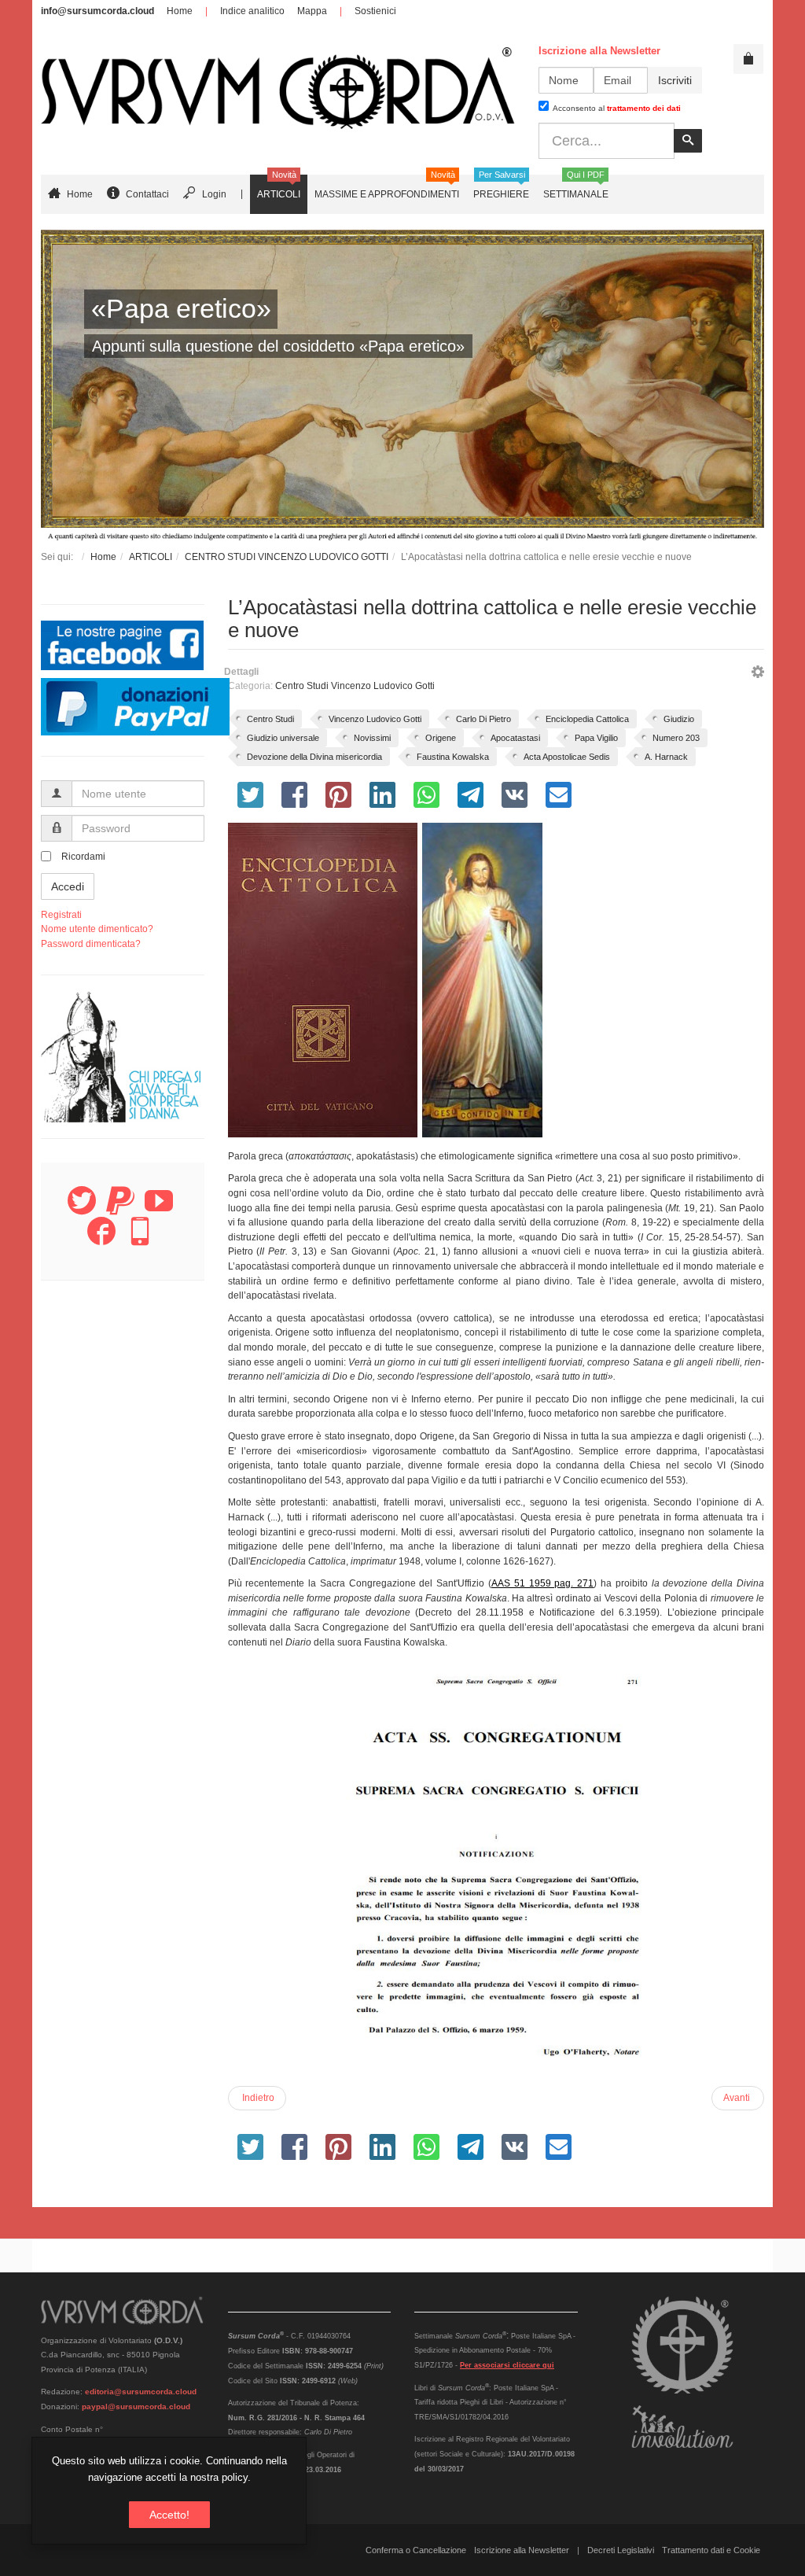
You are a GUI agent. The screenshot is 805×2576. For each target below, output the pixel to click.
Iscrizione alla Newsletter (522, 2550)
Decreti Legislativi (621, 2550)
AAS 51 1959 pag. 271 (542, 1583)
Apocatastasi (515, 738)
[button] (758, 674)
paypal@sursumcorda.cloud (136, 2406)
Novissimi (372, 738)
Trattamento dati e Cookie (711, 2550)
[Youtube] (159, 1210)
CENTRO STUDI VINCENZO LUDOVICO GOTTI (287, 557)
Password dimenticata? (91, 944)
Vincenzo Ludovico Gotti (375, 719)
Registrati (61, 915)
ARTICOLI (151, 557)
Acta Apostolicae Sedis (567, 757)
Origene (441, 738)
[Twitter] (82, 1210)
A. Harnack (666, 757)
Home (180, 11)
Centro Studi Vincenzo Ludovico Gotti (355, 686)
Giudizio (679, 719)
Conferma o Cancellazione (416, 2550)
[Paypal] (120, 1210)
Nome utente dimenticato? (97, 929)
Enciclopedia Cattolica (587, 719)
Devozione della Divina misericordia (314, 757)
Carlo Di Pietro (483, 719)
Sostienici (375, 11)
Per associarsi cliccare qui (507, 2365)
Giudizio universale (283, 738)
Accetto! (169, 2515)
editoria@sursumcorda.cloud (141, 2392)
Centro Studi (270, 719)
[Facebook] (101, 1240)
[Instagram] (140, 1240)
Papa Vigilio (596, 738)
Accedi (68, 886)
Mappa (312, 11)
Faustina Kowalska (453, 757)
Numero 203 (676, 738)
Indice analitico (252, 11)
